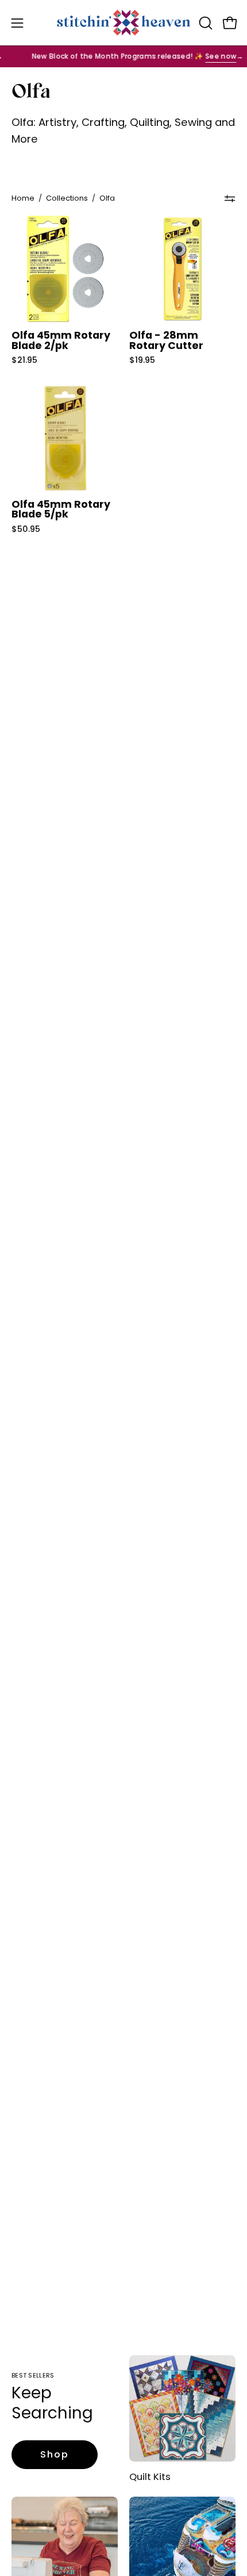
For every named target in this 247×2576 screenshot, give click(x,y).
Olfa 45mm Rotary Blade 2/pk (61, 341)
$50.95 (26, 529)
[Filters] (230, 198)
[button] (204, 23)
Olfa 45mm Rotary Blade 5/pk (61, 510)
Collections (67, 198)
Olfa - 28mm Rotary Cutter (166, 341)
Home (23, 198)
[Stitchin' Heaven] (124, 23)
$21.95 (24, 360)
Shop (55, 2454)
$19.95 (142, 360)
